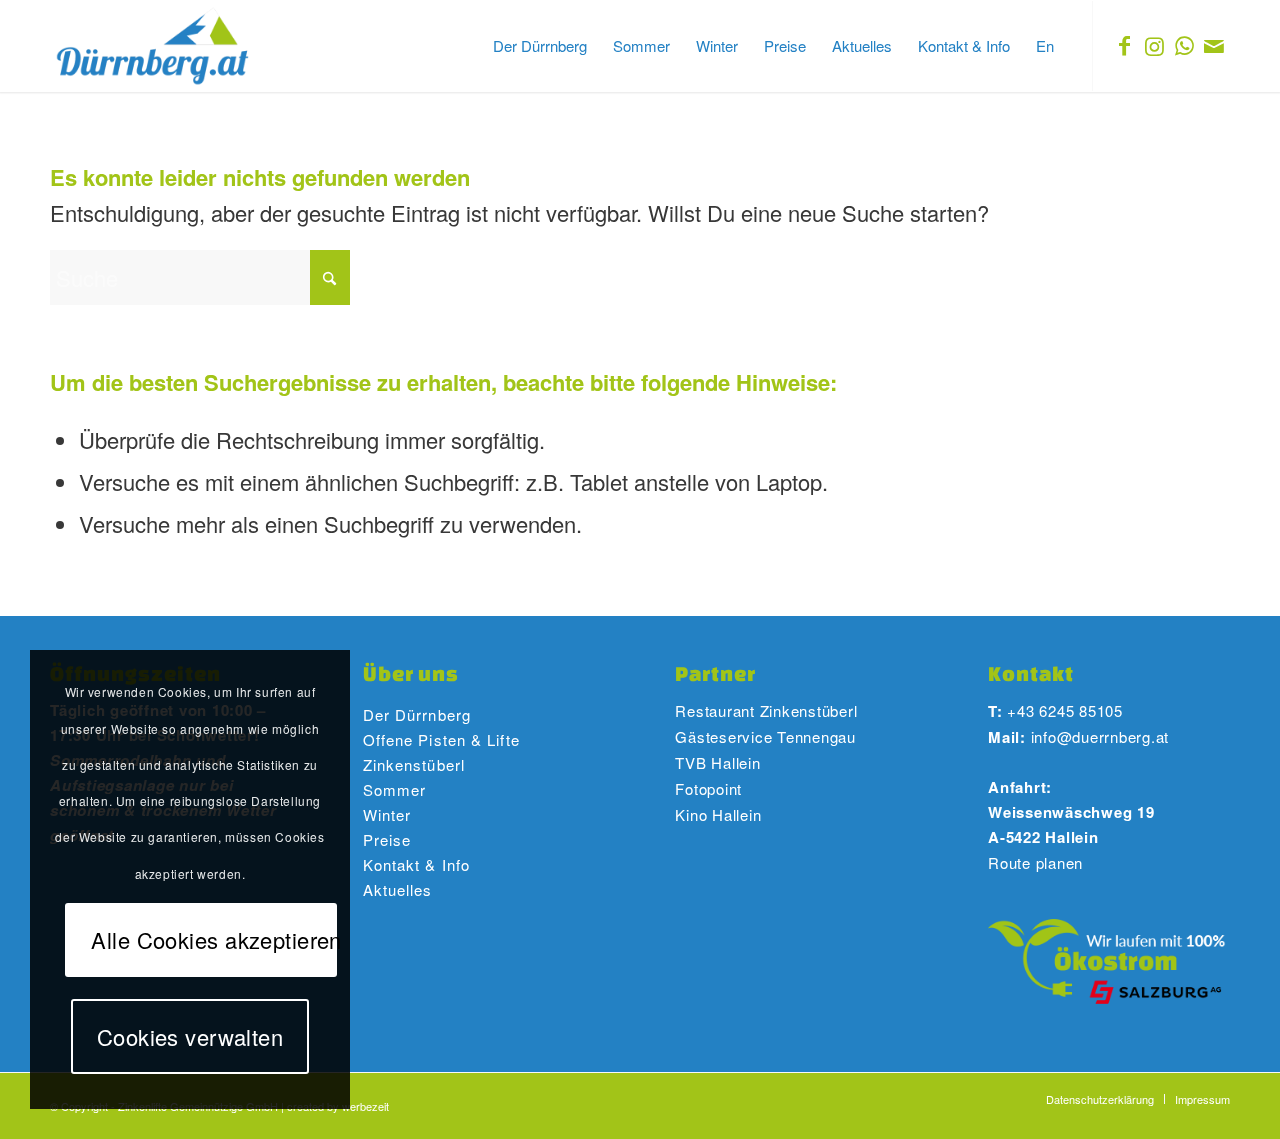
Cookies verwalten (190, 1036)
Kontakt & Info (416, 864)
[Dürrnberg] (153, 46)
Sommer (395, 789)
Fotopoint (711, 788)
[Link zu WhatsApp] (1184, 45)
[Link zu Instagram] (1154, 45)
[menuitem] (540, 46)
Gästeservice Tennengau (765, 736)
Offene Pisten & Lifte (441, 739)
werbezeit (365, 1106)
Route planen (1035, 862)
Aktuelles (398, 889)
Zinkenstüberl (414, 764)
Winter (387, 814)
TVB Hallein (717, 762)
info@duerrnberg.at (1100, 736)
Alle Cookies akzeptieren (213, 939)
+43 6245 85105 (1065, 710)
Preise (387, 839)
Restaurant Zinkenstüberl (766, 710)
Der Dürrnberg (417, 714)
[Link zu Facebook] (1124, 45)
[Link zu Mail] (1214, 45)
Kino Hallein (718, 814)
